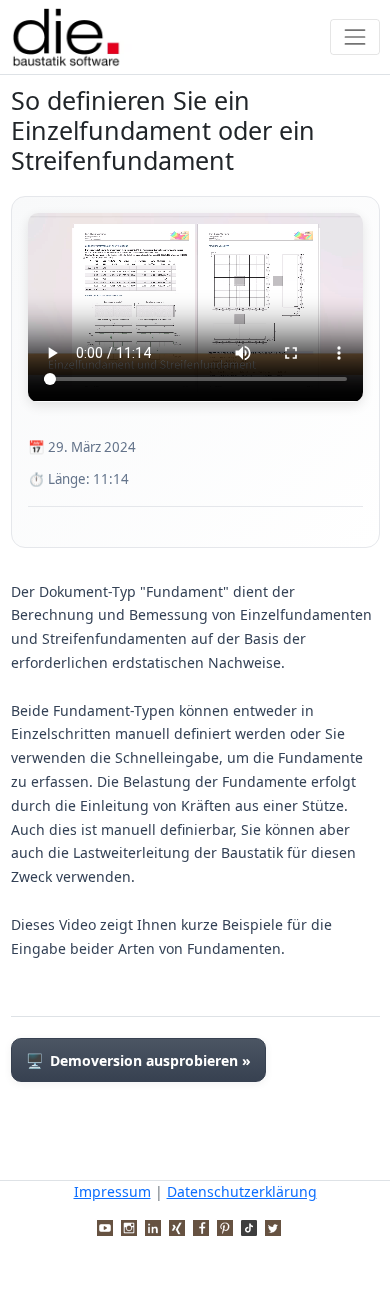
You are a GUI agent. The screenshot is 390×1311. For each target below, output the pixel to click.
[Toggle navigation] (354, 36)
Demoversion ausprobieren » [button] (138, 1060)
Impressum (112, 1191)
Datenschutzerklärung (242, 1191)
